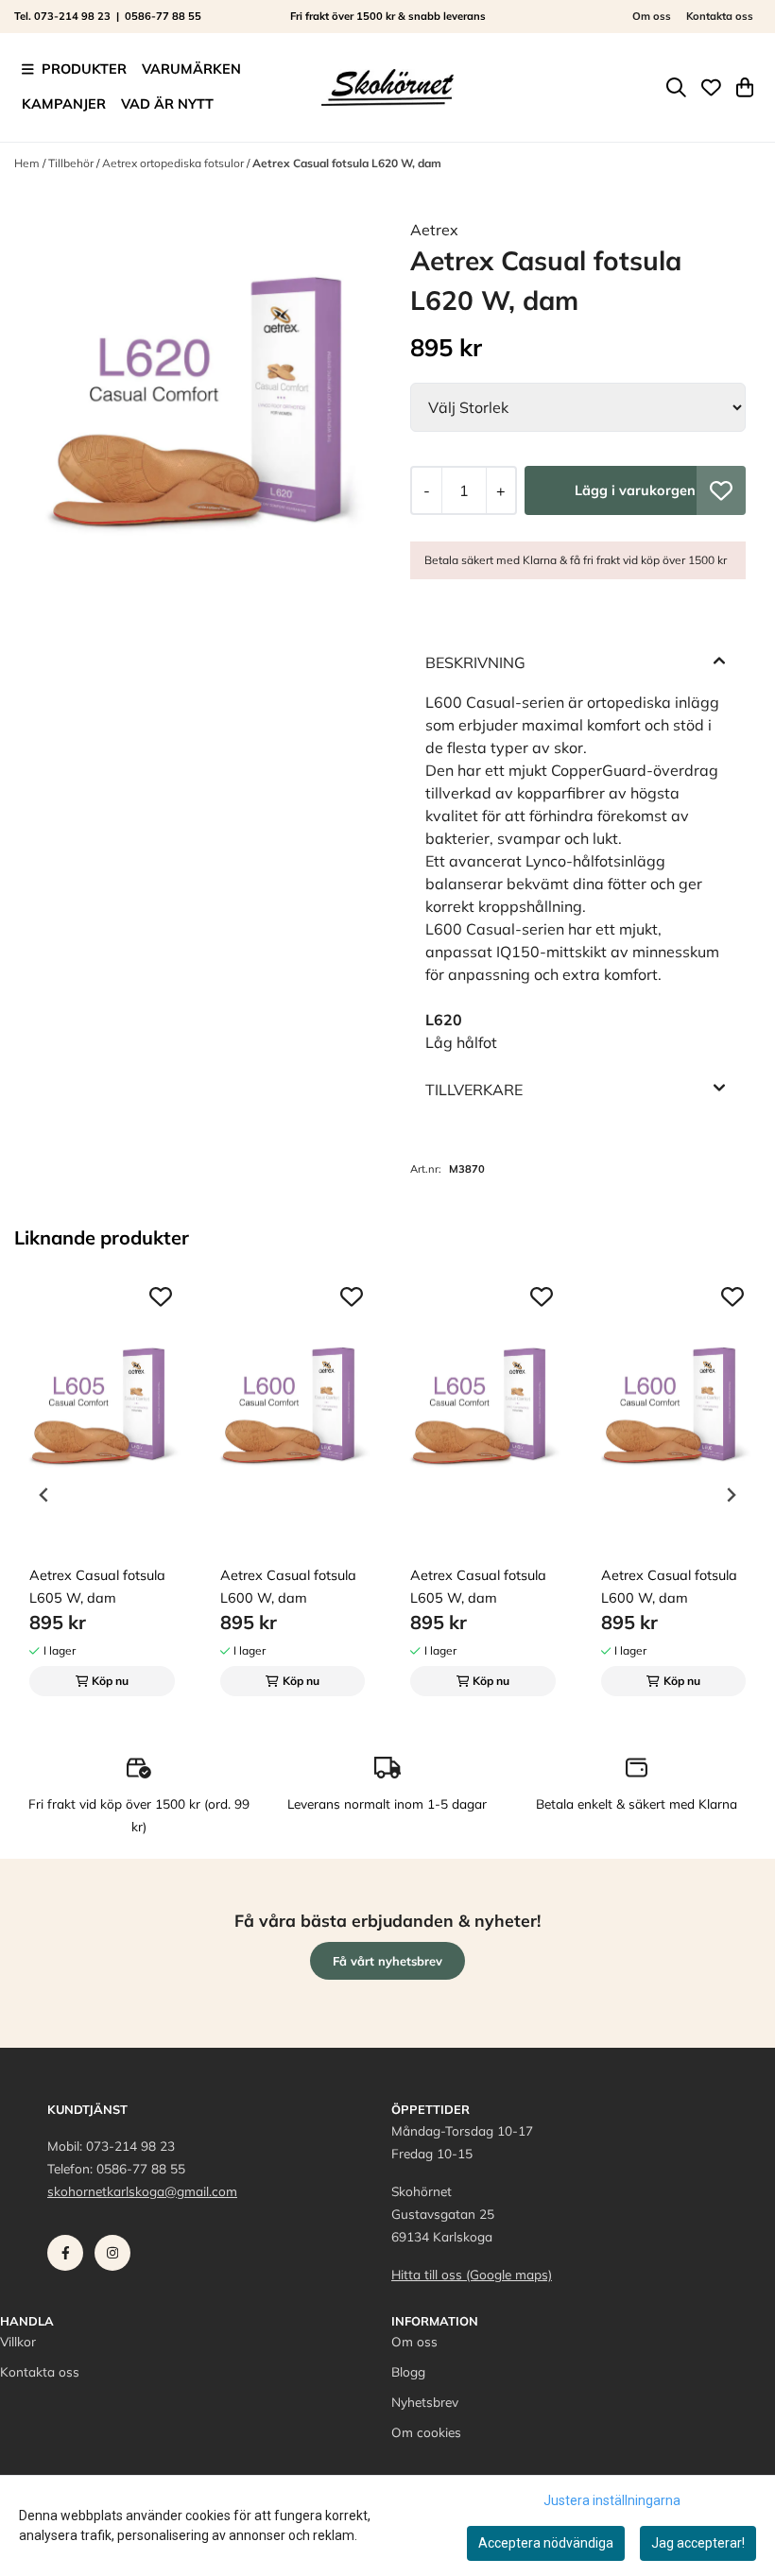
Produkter (84, 69)
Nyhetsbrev (425, 2402)
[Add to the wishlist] (161, 1297)
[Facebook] (69, 2258)
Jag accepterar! (698, 2543)
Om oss (652, 16)
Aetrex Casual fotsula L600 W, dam (288, 1587)
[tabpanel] (102, 1487)
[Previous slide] (44, 1495)
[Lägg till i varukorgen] (635, 490)
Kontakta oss (720, 16)
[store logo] (387, 87)
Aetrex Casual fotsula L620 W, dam (347, 163)
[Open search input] (676, 87)
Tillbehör (72, 163)
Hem (28, 163)
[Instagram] (116, 2258)
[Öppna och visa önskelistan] (711, 87)
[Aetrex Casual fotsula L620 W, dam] (197, 401)
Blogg (408, 2371)
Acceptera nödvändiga (546, 2543)
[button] (721, 490)
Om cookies (426, 2432)
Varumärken (191, 69)
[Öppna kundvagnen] (745, 87)
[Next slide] (731, 1495)
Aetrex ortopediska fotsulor (174, 163)
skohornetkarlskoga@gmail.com (142, 2191)
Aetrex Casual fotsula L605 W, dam (97, 1587)
